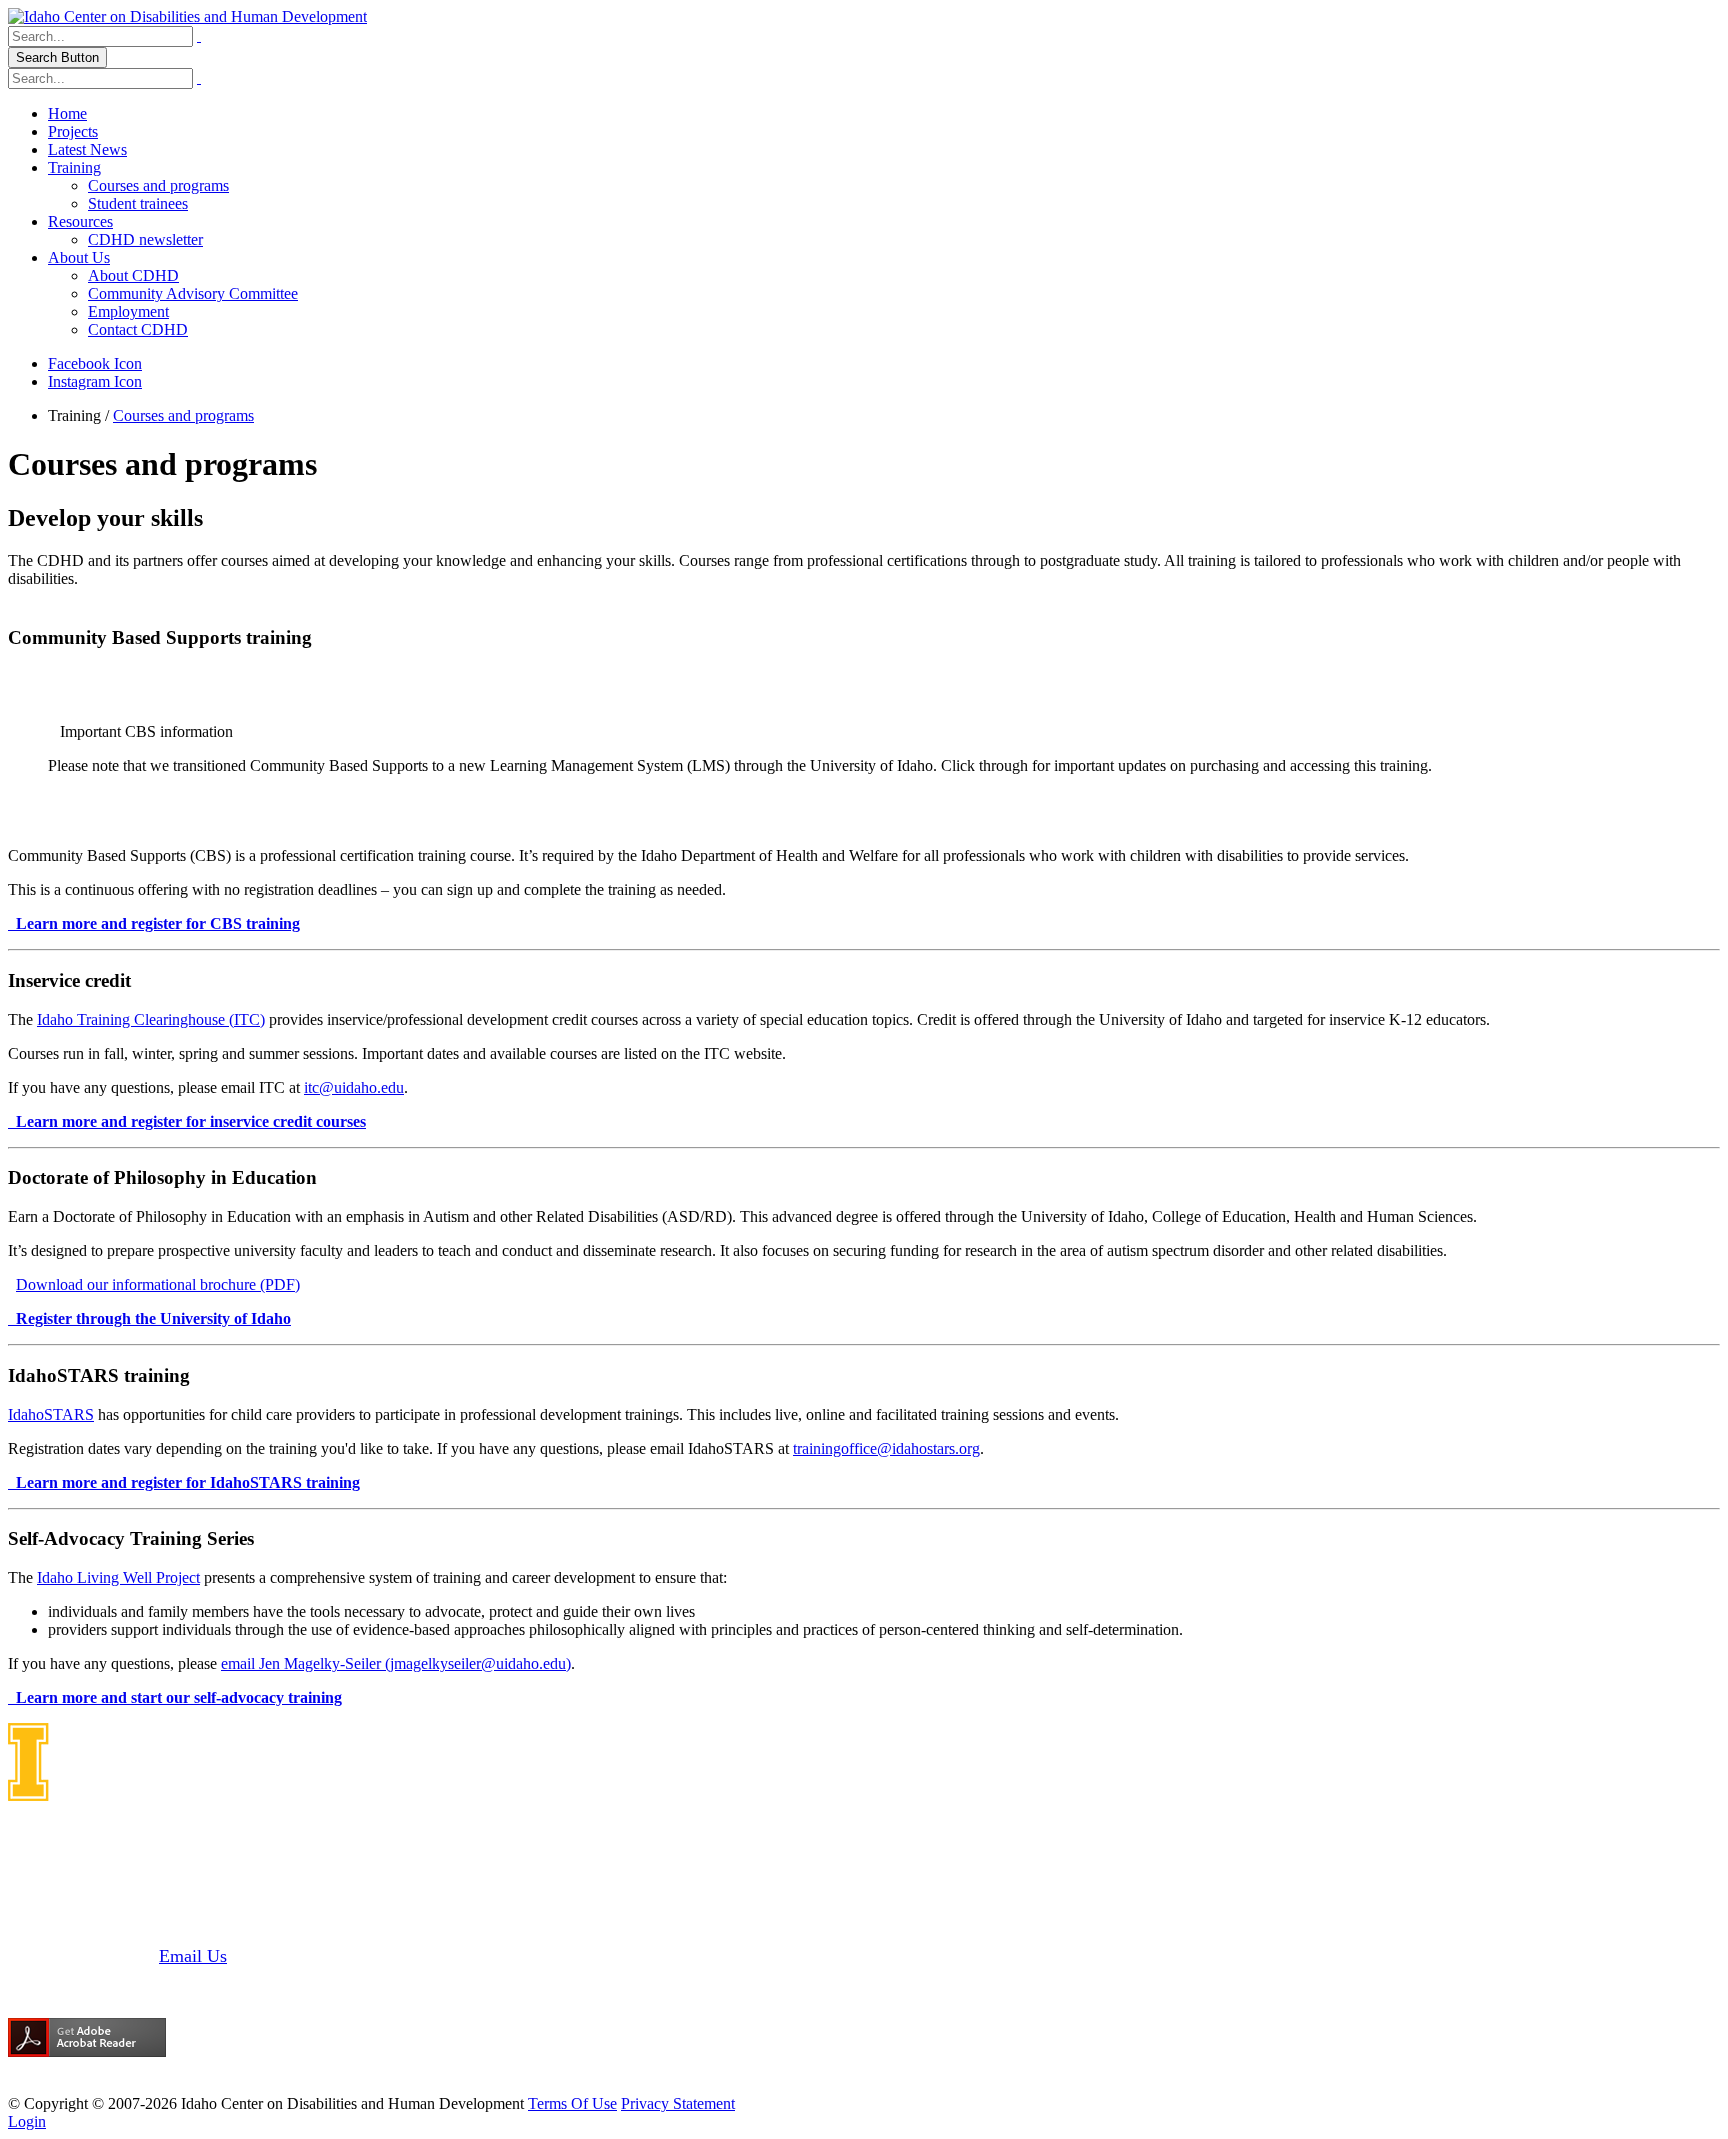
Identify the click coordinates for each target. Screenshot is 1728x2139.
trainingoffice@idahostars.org (886, 1448)
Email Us (193, 1956)
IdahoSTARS (51, 1414)
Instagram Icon (95, 381)
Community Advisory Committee (193, 293)
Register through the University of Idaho (153, 1318)
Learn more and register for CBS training (158, 923)
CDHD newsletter (145, 239)
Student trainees (138, 203)
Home (67, 113)
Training (74, 167)
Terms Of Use (572, 2103)
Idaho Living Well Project (118, 1577)
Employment (128, 311)
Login (27, 2121)
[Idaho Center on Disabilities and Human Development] (187, 16)
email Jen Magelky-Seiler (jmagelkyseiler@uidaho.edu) (396, 1663)
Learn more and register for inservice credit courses (191, 1121)
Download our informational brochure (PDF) (158, 1284)
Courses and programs (158, 185)
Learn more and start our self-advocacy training (179, 1697)
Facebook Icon (95, 363)
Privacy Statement (678, 2103)
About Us (79, 257)
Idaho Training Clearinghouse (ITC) (151, 1019)
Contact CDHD (138, 329)
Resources (80, 221)
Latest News (87, 149)
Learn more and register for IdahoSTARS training (188, 1482)
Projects (73, 131)
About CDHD (133, 275)
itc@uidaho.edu (354, 1087)
